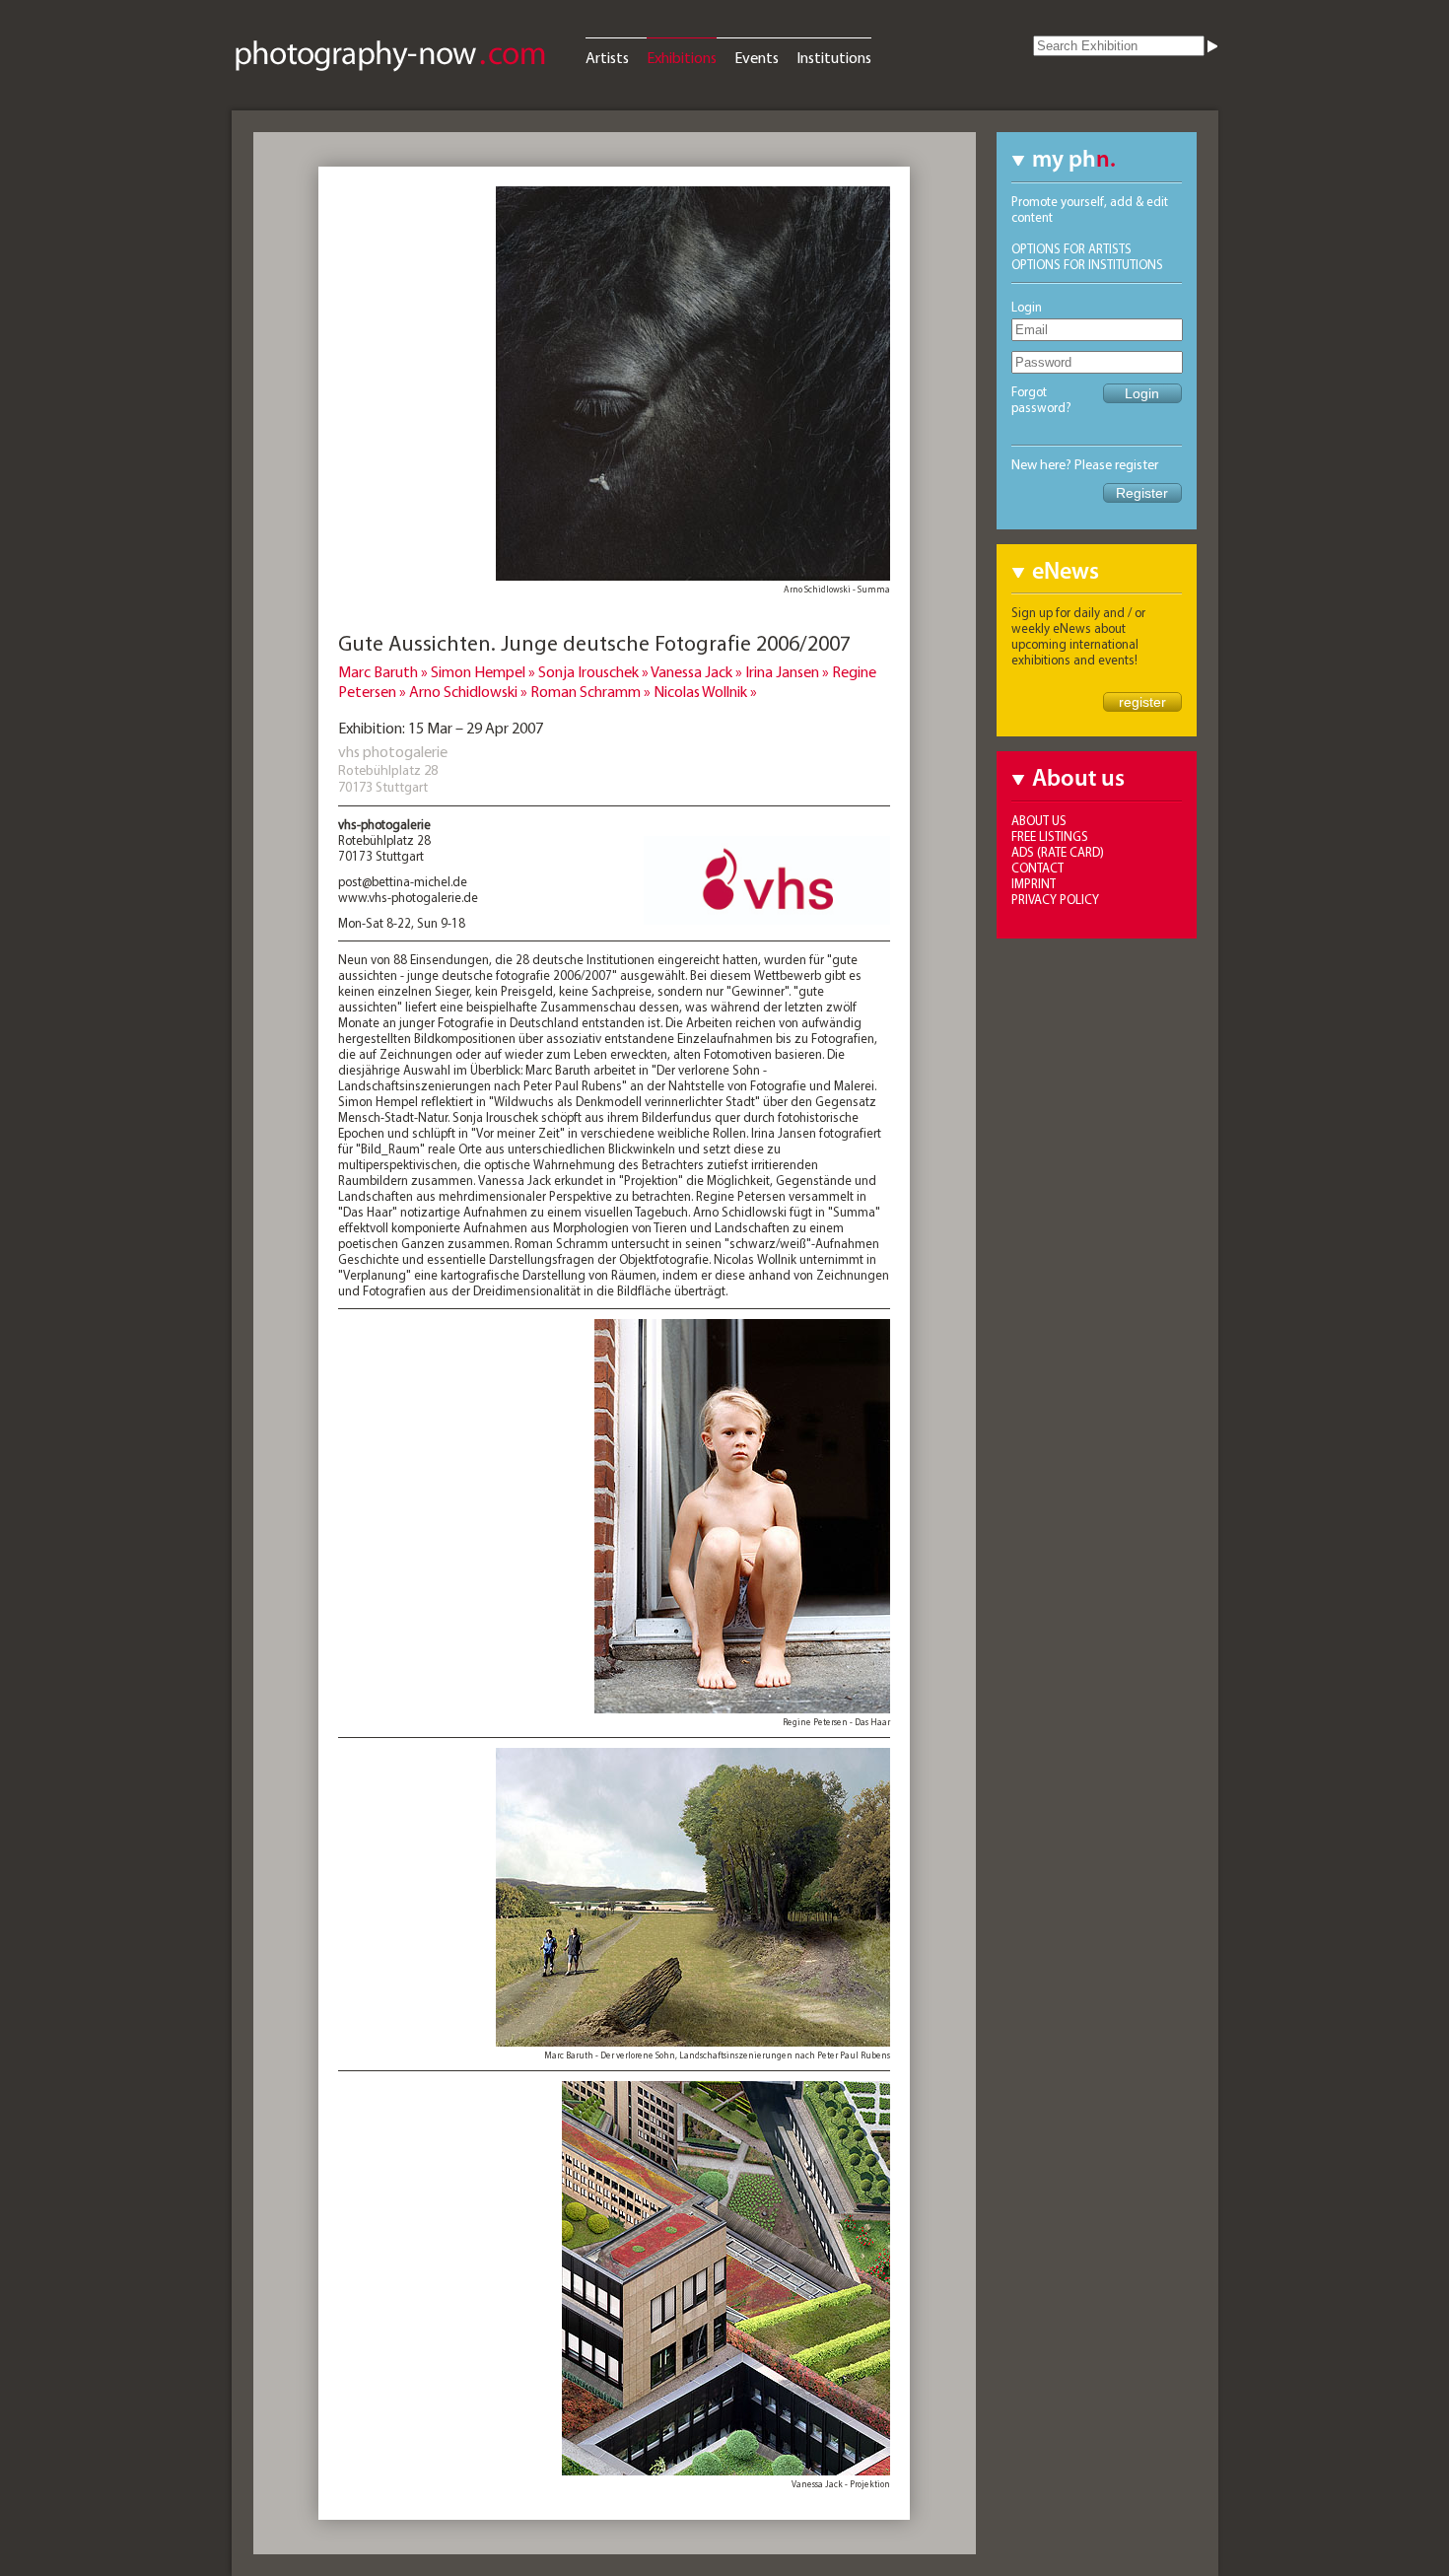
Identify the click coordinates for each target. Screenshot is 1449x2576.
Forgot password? (1041, 399)
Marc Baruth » (384, 671)
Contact (1037, 868)
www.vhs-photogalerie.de (408, 897)
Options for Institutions (1087, 264)
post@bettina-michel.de (403, 881)
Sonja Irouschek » (594, 671)
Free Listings (1050, 836)
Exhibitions (682, 57)
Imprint (1034, 883)
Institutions (834, 57)
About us (1039, 820)
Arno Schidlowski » (470, 691)
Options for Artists (1071, 248)
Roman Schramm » (592, 691)
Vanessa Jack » (698, 671)
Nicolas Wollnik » (705, 691)
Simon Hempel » (484, 671)
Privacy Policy (1055, 899)
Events (757, 57)
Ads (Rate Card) (1058, 852)
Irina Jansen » (789, 671)
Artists (607, 57)
